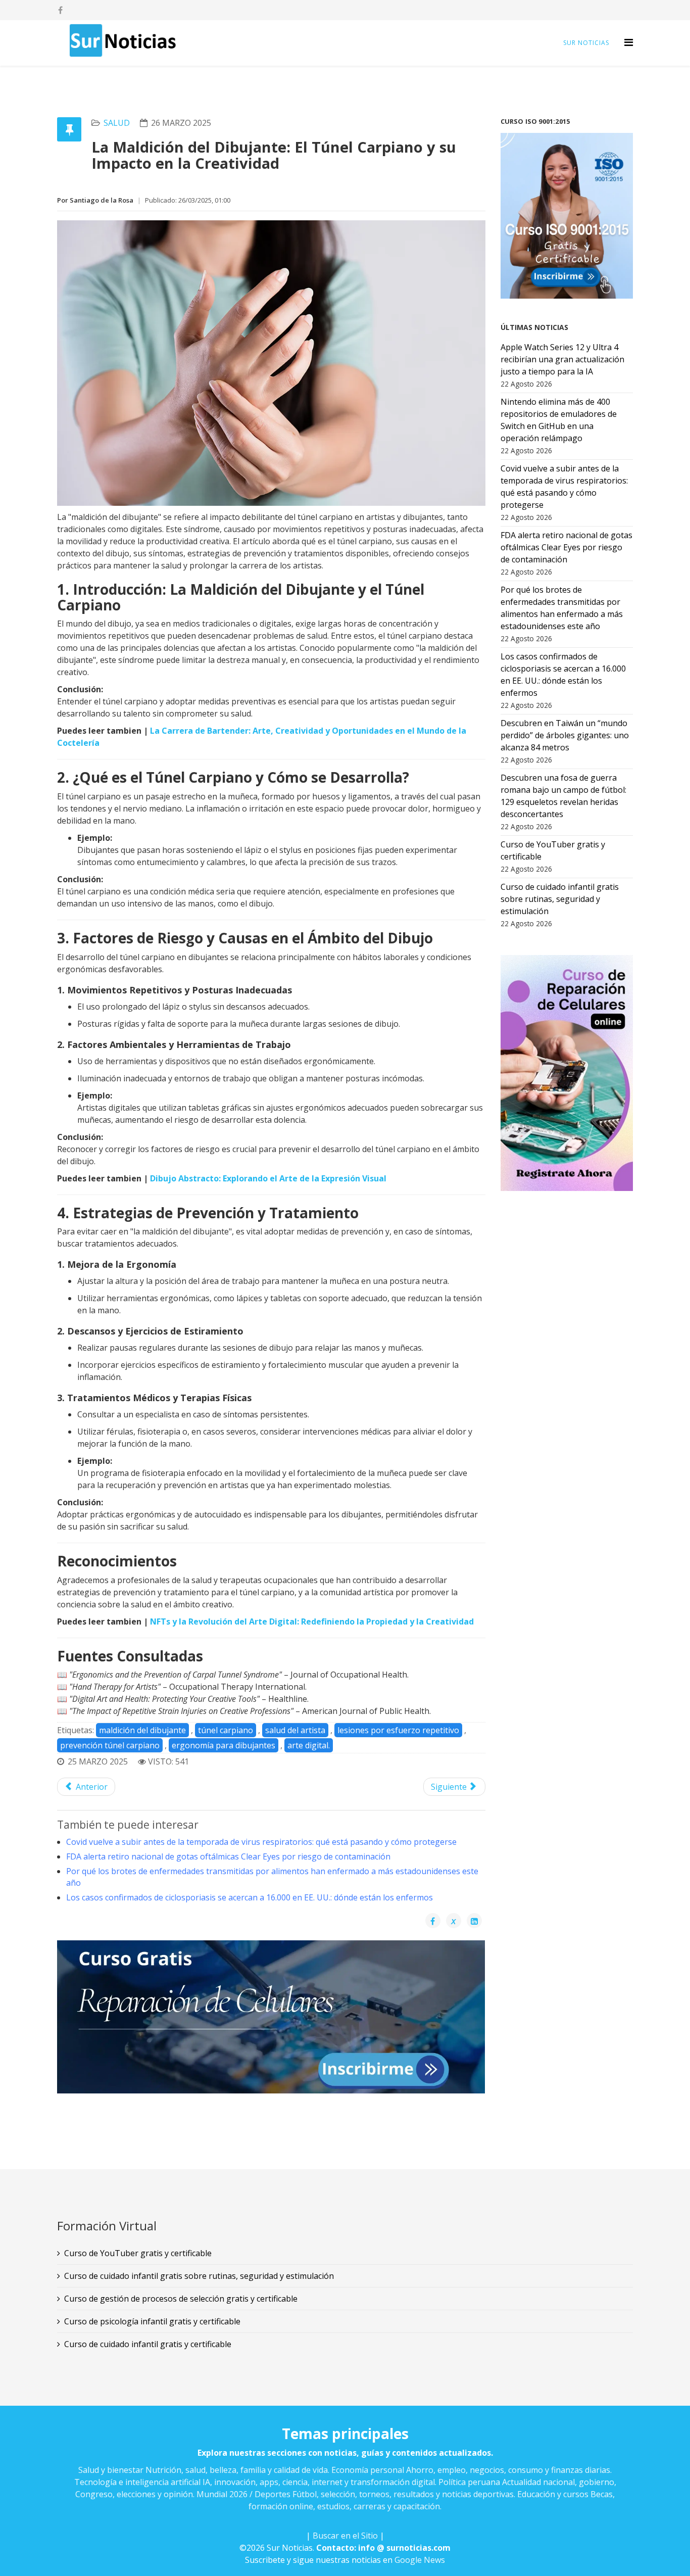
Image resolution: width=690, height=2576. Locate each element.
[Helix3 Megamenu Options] (629, 42)
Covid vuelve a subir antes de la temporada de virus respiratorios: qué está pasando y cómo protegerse (261, 1842)
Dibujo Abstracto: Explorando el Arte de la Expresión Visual (268, 1178)
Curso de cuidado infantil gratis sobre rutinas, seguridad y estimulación (199, 2276)
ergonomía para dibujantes (224, 1745)
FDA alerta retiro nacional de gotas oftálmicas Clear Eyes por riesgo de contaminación (228, 1856)
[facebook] (60, 10)
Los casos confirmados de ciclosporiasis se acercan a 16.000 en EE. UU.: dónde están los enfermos (250, 1897)
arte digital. (309, 1745)
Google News (420, 2560)
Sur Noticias (586, 43)
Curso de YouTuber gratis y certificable (138, 2253)
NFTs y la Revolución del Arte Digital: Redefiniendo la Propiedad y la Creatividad (312, 1621)
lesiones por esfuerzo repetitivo (398, 1730)
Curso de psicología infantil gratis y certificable (152, 2321)
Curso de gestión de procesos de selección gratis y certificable (181, 2299)
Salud (117, 123)
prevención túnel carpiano (110, 1745)
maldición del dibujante (142, 1730)
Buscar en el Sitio (345, 2536)
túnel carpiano (226, 1730)
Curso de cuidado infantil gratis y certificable (148, 2344)
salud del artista (295, 1730)
